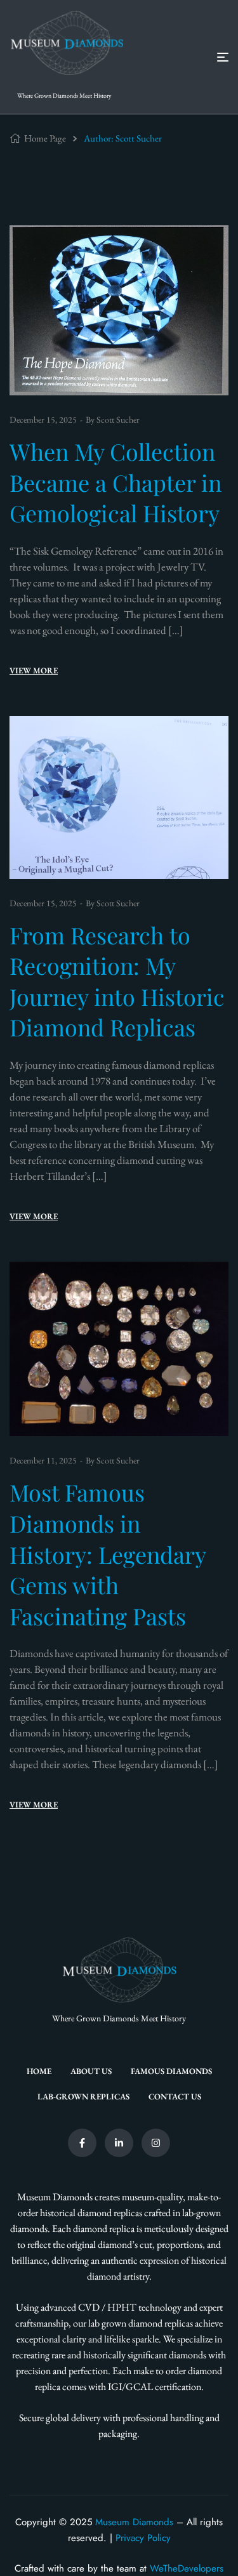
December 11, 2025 (43, 1460)
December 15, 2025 (43, 419)
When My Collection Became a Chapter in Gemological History (116, 482)
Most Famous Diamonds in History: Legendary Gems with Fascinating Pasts (108, 1554)
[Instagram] (156, 2143)
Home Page (45, 138)
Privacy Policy (143, 2538)
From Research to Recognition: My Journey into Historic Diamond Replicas (117, 981)
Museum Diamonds (134, 2522)
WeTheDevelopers (187, 2568)
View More (34, 670)
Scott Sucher (118, 419)
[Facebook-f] (82, 2143)
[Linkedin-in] (119, 2143)
